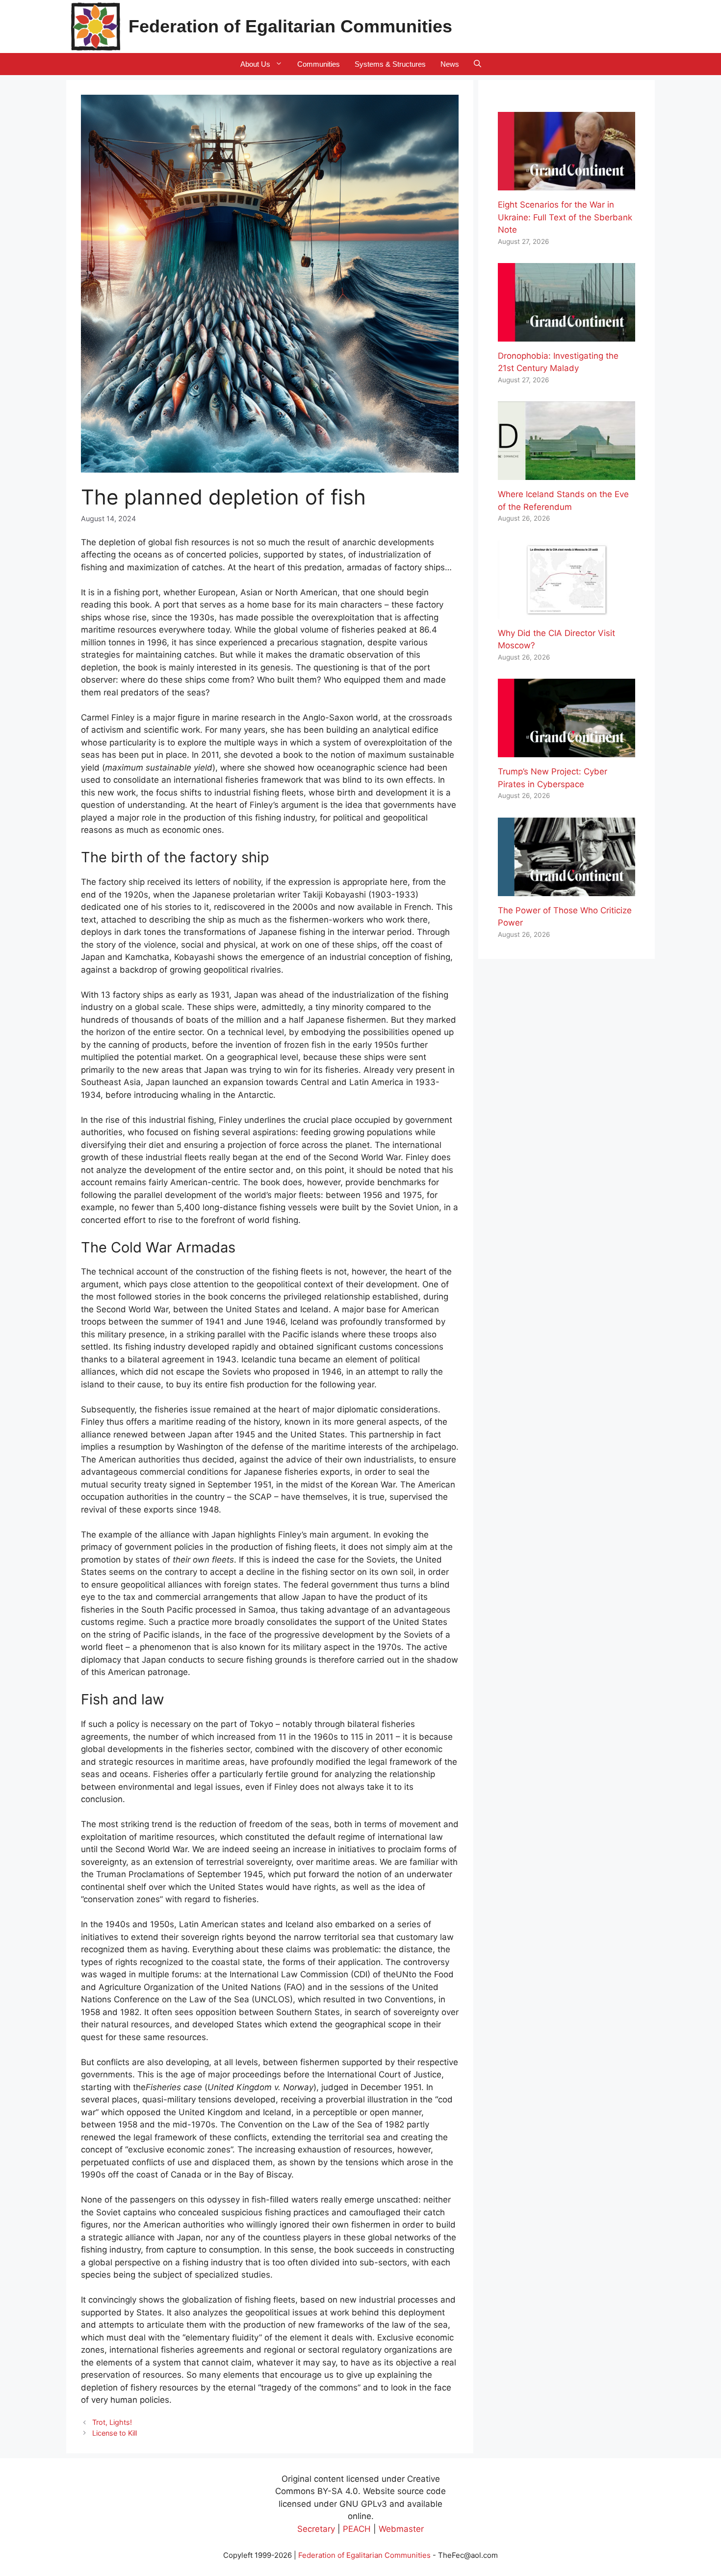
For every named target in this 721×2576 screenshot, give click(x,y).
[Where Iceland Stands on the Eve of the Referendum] (566, 474)
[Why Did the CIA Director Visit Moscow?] (566, 612)
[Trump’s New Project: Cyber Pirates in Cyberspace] (566, 751)
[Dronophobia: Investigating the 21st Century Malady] (566, 335)
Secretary (316, 2529)
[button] (477, 64)
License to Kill (115, 2433)
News (450, 64)
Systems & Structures (390, 64)
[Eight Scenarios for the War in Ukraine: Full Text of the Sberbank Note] (566, 184)
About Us (255, 64)
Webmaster (401, 2529)
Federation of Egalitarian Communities (290, 26)
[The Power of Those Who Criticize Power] (566, 889)
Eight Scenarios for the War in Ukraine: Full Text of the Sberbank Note (565, 217)
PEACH (357, 2529)
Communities (319, 64)
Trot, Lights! (112, 2422)
